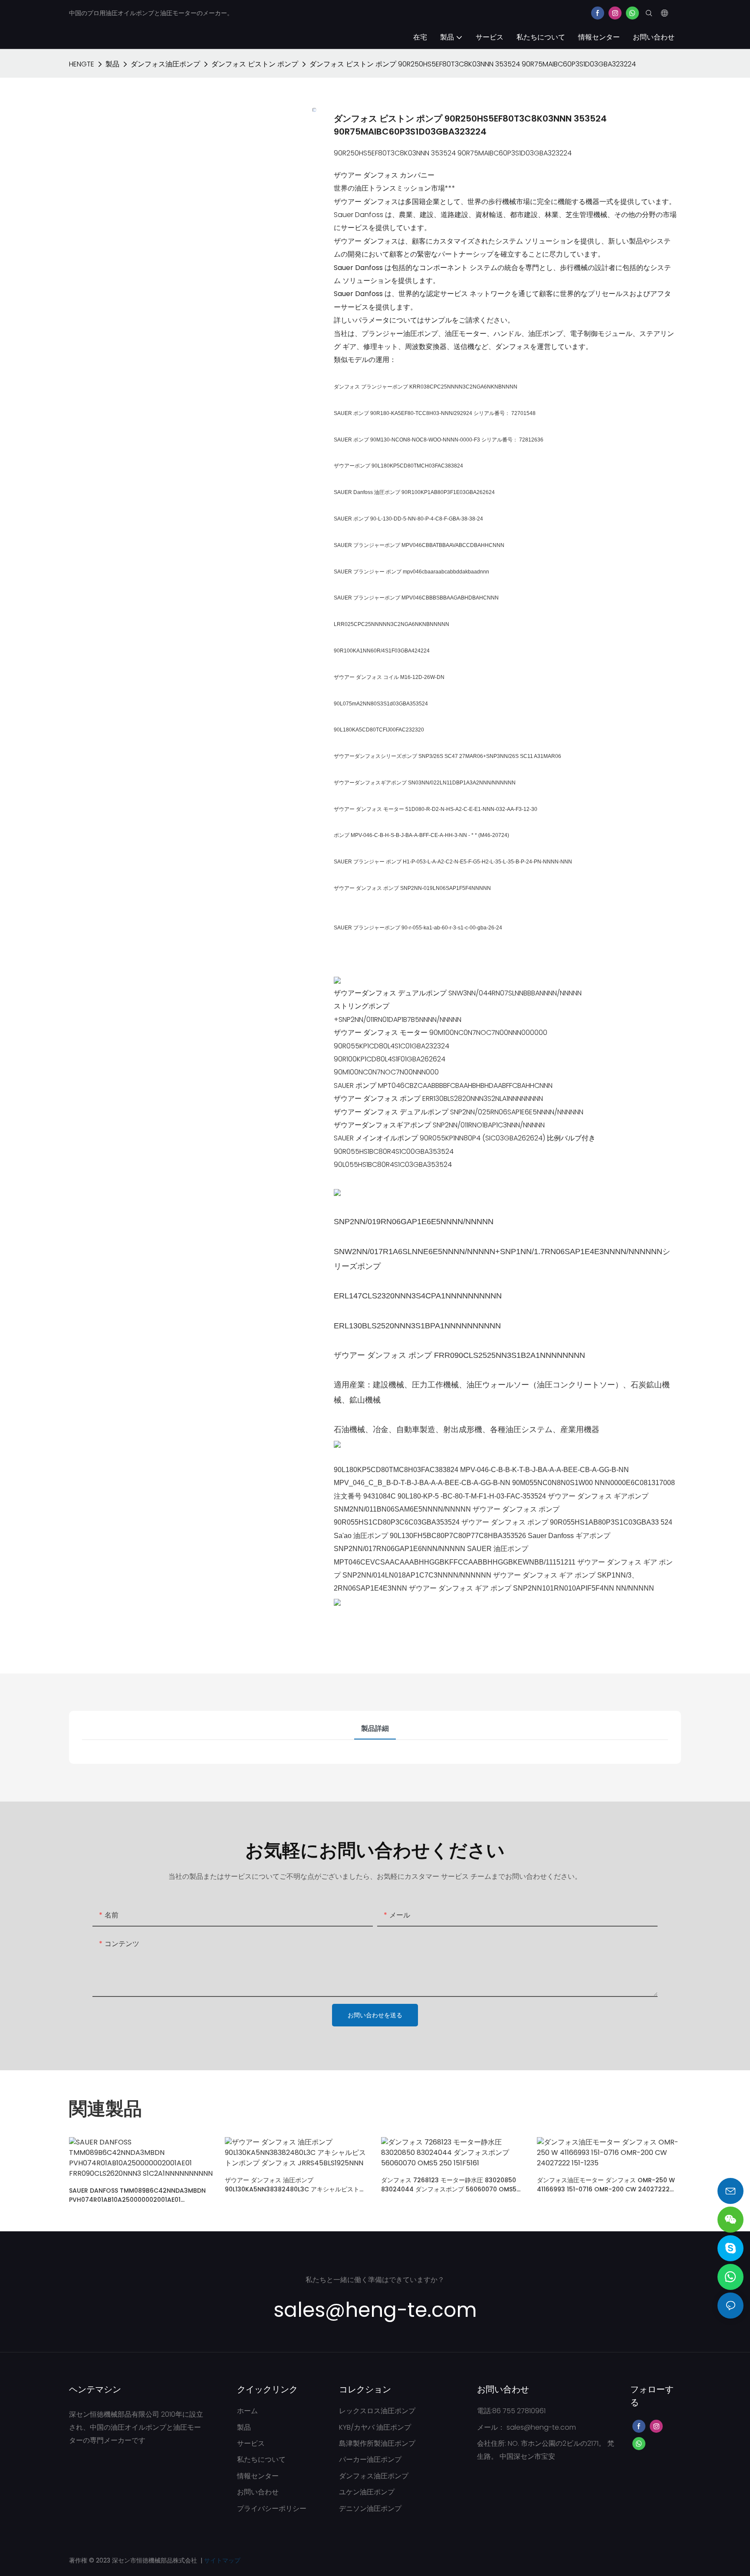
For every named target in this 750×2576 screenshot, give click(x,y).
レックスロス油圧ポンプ (377, 2411)
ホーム (247, 2411)
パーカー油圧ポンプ (370, 2459)
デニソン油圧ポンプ (370, 2508)
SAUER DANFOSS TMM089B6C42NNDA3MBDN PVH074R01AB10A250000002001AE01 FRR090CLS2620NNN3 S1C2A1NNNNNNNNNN (137, 2195)
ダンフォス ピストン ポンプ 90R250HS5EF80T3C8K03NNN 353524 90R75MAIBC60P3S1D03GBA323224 (473, 64)
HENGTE (82, 64)
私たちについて (261, 2459)
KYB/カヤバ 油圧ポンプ (375, 2427)
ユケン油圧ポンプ (367, 2492)
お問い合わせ (258, 2492)
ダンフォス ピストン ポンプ (255, 64)
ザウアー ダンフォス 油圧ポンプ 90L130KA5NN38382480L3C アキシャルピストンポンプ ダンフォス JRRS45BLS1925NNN (295, 2185)
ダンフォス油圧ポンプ (165, 64)
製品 (112, 64)
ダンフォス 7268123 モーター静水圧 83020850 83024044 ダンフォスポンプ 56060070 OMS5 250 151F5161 (449, 2185)
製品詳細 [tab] (375, 1728)
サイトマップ (222, 2560)
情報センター (258, 2476)
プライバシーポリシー (272, 2508)
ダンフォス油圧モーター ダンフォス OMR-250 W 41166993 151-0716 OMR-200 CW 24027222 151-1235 (606, 2185)
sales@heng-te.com (541, 2427)
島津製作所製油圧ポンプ (377, 2443)
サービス (251, 2443)
